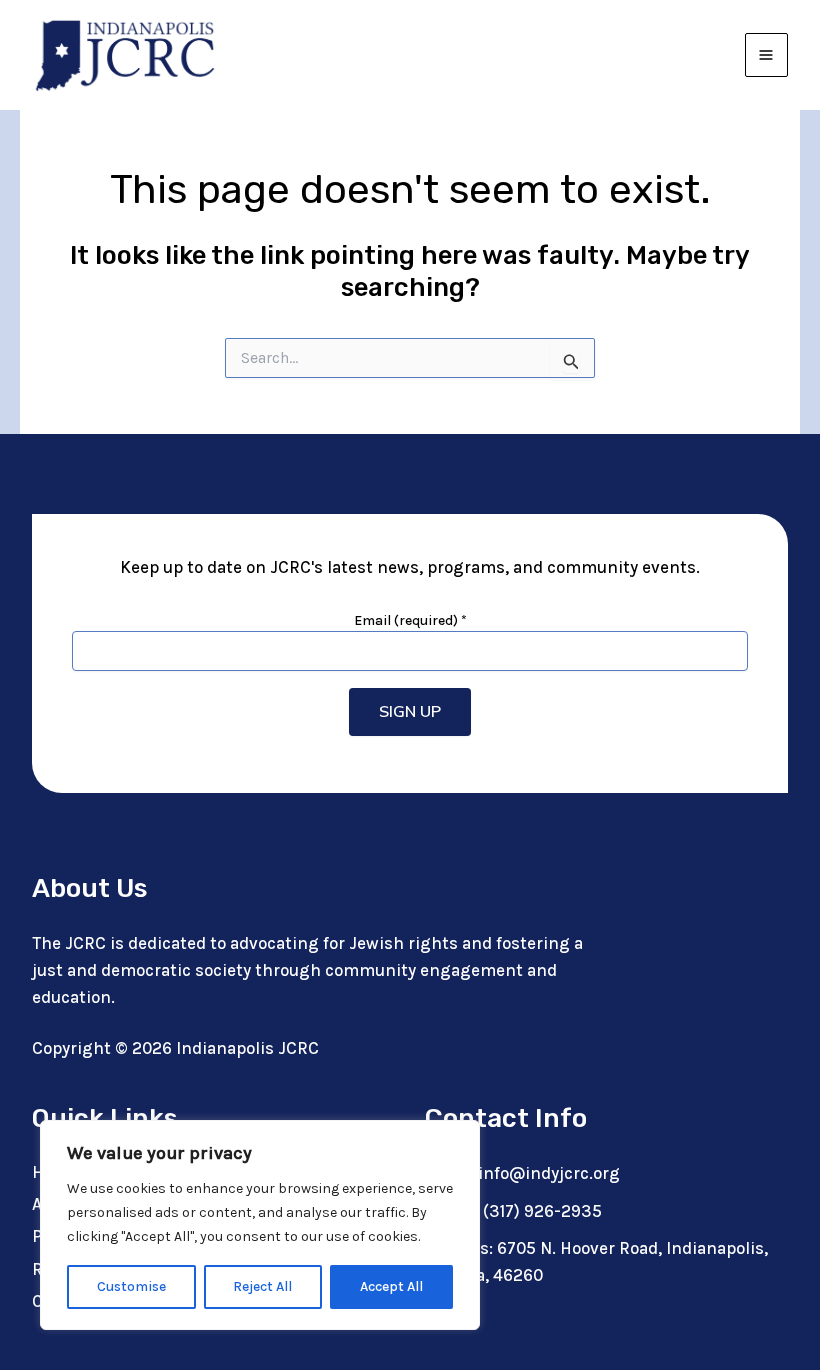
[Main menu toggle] (767, 55)
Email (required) (410, 620)
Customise (131, 1286)
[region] (260, 1225)
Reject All (262, 1286)
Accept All (391, 1286)
